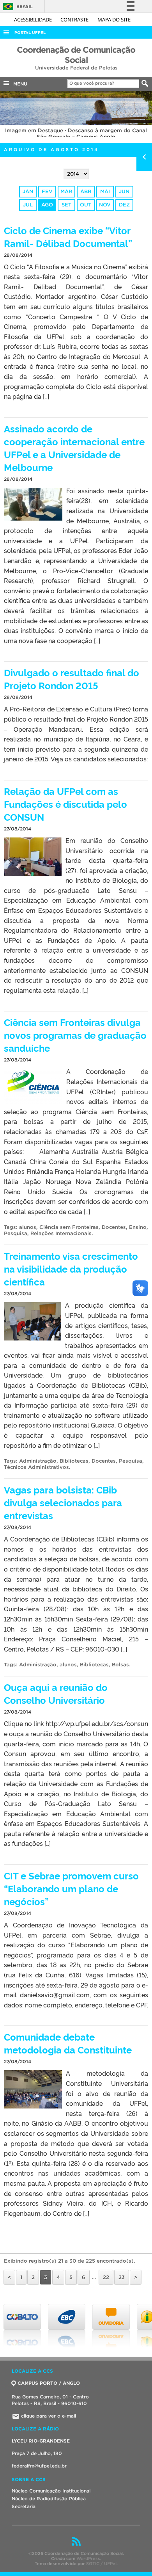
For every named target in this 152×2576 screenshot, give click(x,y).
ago (47, 205)
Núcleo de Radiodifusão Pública (49, 2499)
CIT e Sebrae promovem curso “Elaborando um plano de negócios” (71, 1888)
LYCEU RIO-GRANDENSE (41, 2441)
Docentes (114, 1227)
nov (105, 205)
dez (124, 205)
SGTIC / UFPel (101, 2564)
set (66, 205)
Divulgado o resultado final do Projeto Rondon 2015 (72, 679)
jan (28, 191)
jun (124, 191)
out (86, 205)
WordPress (88, 2558)
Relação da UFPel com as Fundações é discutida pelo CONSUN (65, 804)
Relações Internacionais (61, 1233)
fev (47, 191)
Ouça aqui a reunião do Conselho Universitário (56, 1693)
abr (86, 191)
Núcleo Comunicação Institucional (51, 2491)
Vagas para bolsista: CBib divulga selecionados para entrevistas (63, 1502)
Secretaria (24, 2506)
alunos (28, 1227)
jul (28, 205)
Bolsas (120, 1665)
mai (105, 191)
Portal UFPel (30, 33)
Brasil (17, 6)
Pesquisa (16, 1233)
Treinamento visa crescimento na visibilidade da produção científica (71, 1268)
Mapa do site (114, 20)
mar (66, 191)
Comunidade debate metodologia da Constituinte (68, 2043)
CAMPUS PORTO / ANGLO (49, 2383)
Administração (38, 1461)
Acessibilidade (34, 20)
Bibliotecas (74, 1461)
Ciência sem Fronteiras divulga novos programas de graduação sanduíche (75, 1035)
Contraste (75, 20)
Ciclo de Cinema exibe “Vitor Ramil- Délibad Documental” (68, 236)
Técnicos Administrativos (36, 1467)
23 (122, 2277)
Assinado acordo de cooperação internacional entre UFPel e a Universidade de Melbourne (74, 448)
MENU (19, 84)
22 (106, 2277)
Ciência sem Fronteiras (69, 1227)
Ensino (138, 1227)
